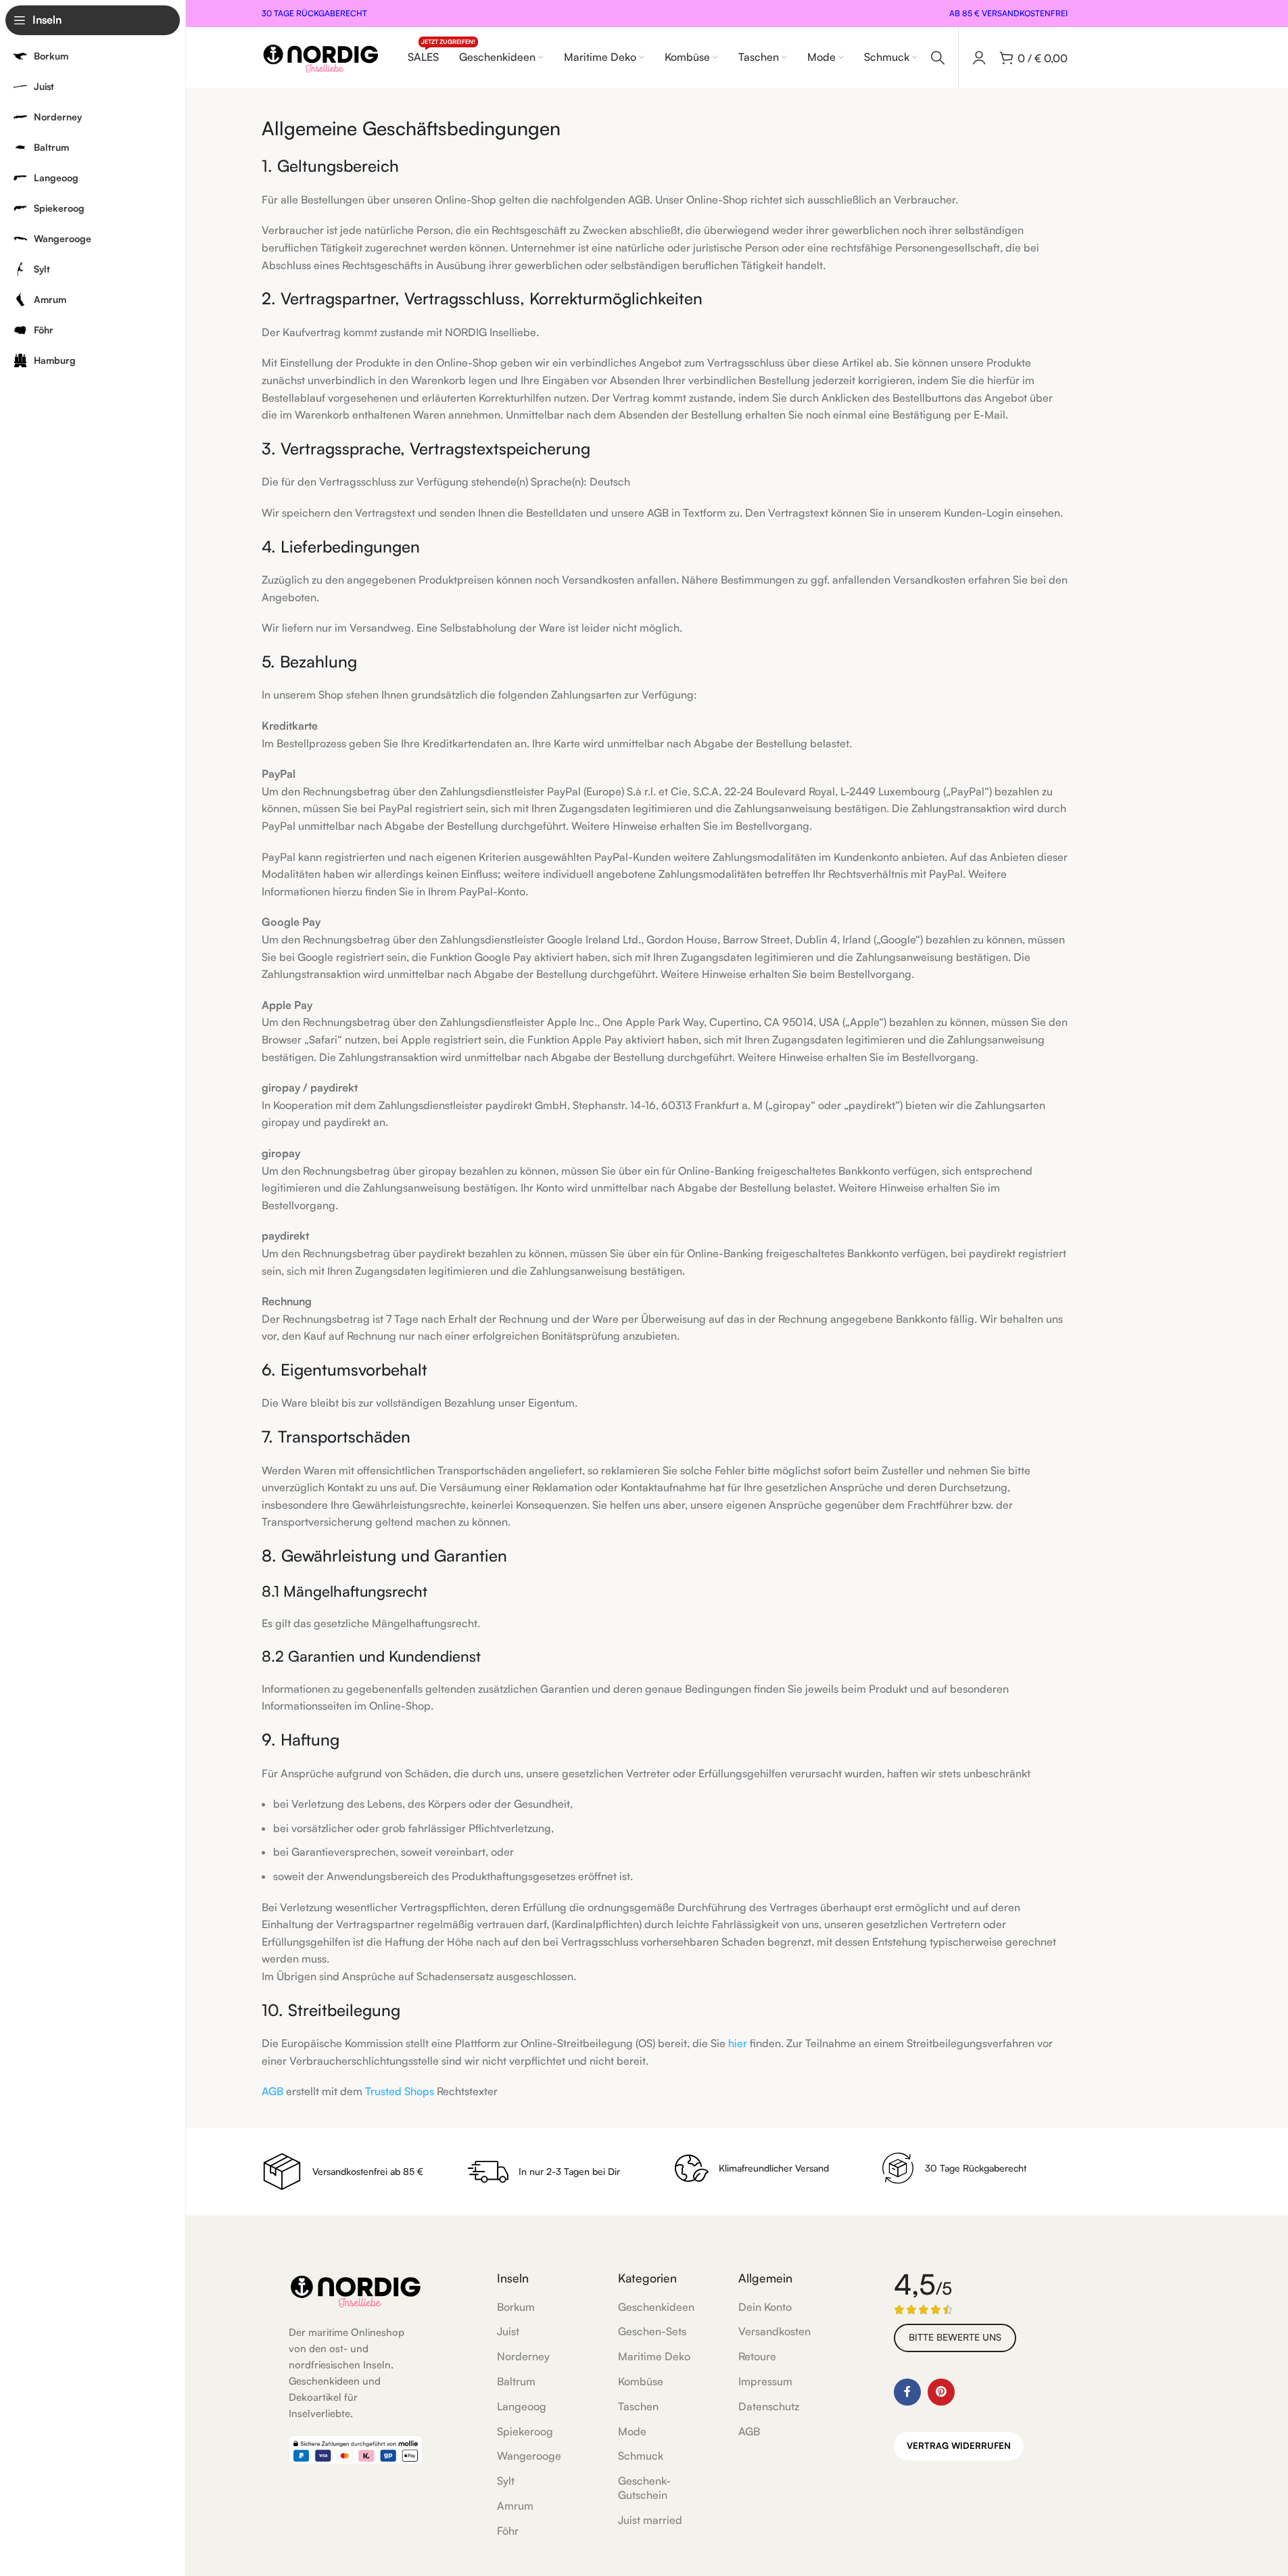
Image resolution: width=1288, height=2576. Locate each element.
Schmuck (641, 2456)
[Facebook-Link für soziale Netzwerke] (907, 2392)
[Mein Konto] (979, 57)
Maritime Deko (654, 2356)
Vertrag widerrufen (959, 2445)
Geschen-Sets (652, 2331)
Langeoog (522, 2406)
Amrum (515, 2506)
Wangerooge (529, 2456)
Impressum (765, 2381)
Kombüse (641, 2381)
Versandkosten (774, 2331)
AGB (272, 2091)
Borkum (516, 2307)
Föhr (508, 2531)
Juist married (650, 2520)
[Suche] (938, 57)
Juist (508, 2331)
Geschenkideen (656, 2307)
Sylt (506, 2481)
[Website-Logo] (321, 56)
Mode (632, 2431)
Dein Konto (765, 2307)
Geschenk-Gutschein (644, 2488)
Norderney (523, 2356)
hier (738, 2043)
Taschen (638, 2406)
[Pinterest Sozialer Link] (941, 2392)
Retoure (757, 2356)
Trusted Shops (400, 2091)
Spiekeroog (525, 2431)
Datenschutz (769, 2406)
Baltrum (516, 2381)
